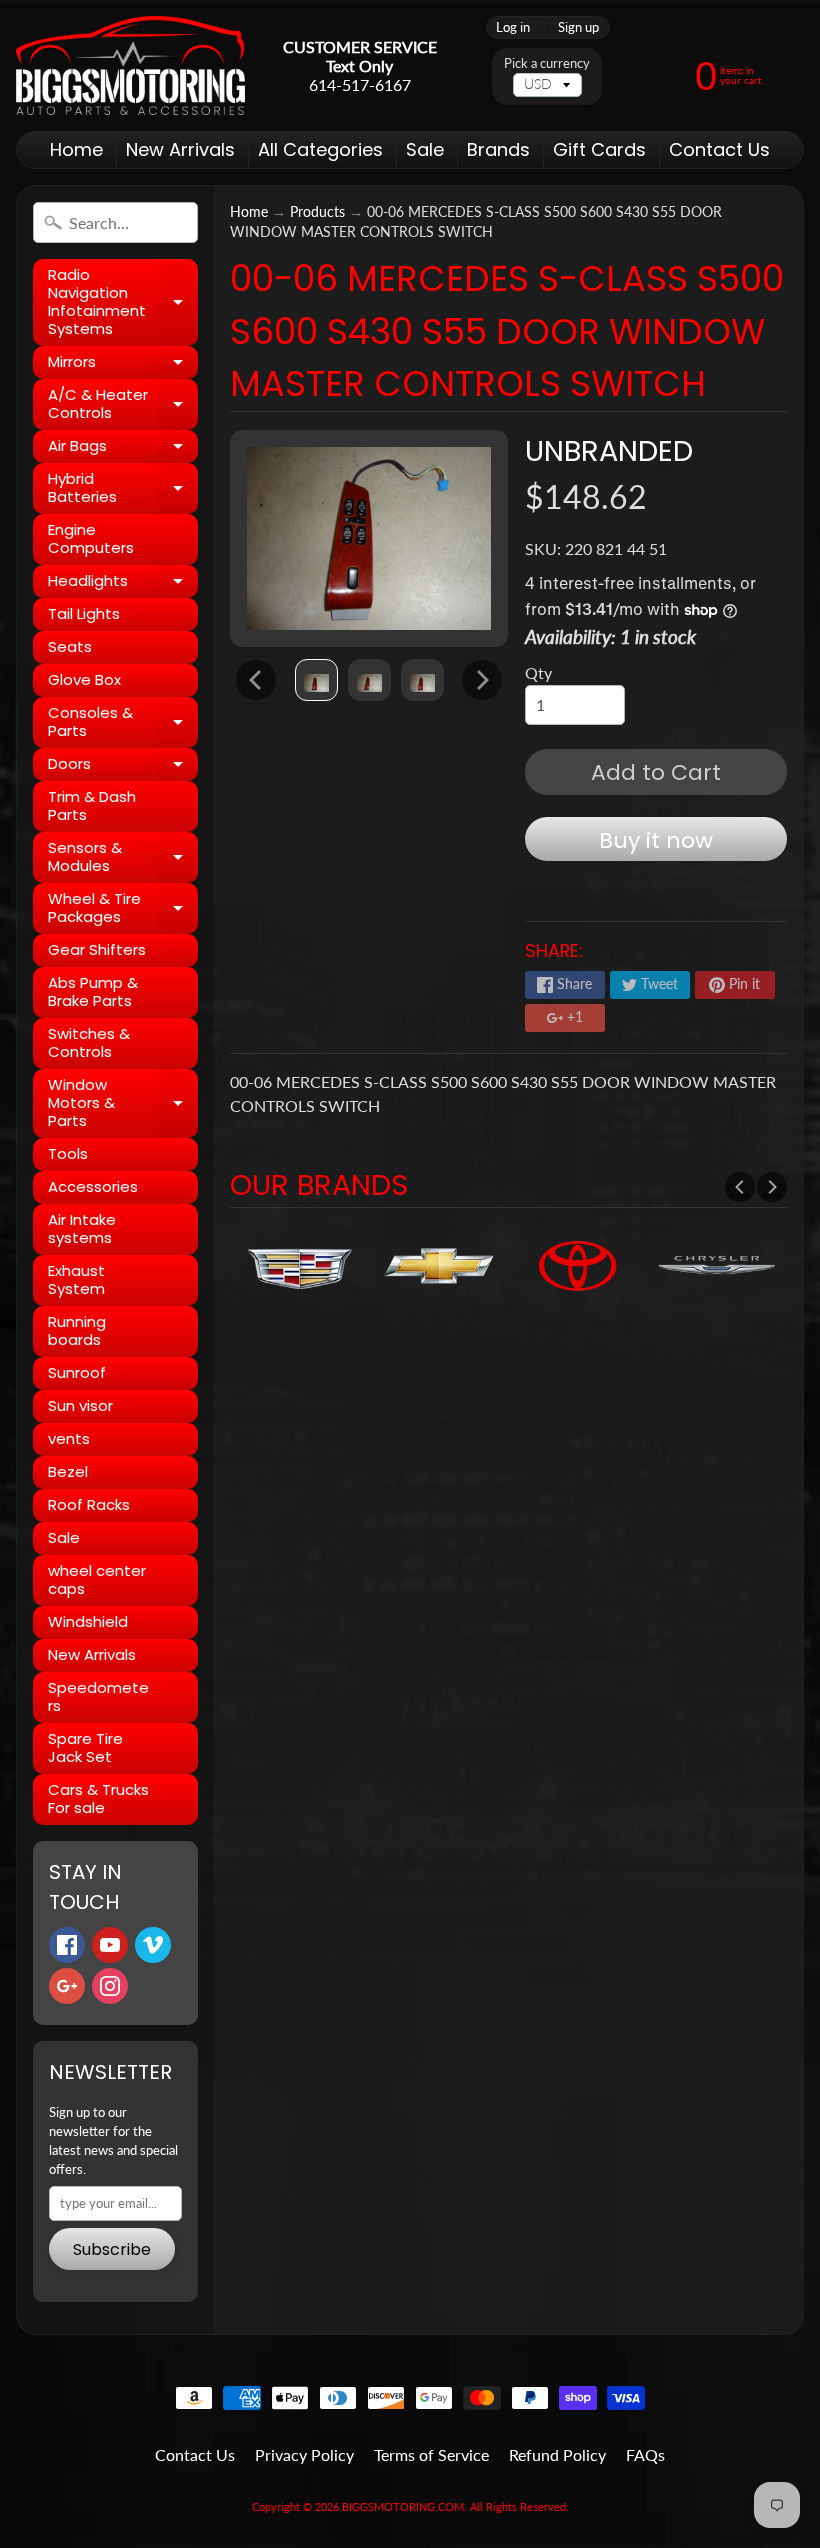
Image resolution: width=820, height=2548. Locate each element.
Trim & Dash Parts (92, 805)
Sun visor (80, 1405)
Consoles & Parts (123, 722)
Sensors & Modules (123, 857)
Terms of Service (431, 2454)
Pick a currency (547, 63)
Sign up (578, 27)
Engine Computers (91, 538)
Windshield (88, 1621)
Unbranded (609, 451)
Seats (70, 646)
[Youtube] (110, 1945)
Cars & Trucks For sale (98, 1798)
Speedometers (98, 1696)
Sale (425, 149)
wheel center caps (97, 1579)
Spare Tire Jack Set (85, 1747)
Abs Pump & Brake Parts (93, 991)
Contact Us (719, 149)
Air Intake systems (82, 1228)
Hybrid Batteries (123, 488)
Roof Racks (89, 1504)
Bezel (68, 1471)
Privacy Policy (304, 2454)
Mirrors (123, 365)
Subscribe (112, 2249)
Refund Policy (557, 2454)
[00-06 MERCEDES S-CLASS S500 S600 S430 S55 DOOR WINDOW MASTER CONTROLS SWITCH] (316, 680)
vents (69, 1438)
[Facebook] (67, 1945)
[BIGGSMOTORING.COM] (130, 65)
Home (76, 149)
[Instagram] (110, 1986)
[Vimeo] (153, 1945)
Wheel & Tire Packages (123, 908)
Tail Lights (84, 613)
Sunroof (77, 1372)
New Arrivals (180, 149)
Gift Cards (599, 149)
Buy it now (656, 840)
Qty (538, 672)
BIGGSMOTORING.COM (403, 2506)
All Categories (320, 149)
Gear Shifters (97, 949)
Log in (513, 27)
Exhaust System (76, 1279)
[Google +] (67, 1986)
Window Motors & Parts (123, 1102)
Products (317, 212)
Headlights (123, 584)
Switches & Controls (89, 1042)
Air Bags (123, 449)
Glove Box (84, 679)
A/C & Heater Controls (123, 404)
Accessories (93, 1186)
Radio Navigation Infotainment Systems (123, 301)
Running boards (77, 1330)
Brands (498, 149)
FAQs (645, 2454)
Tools (68, 1153)
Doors (123, 767)
